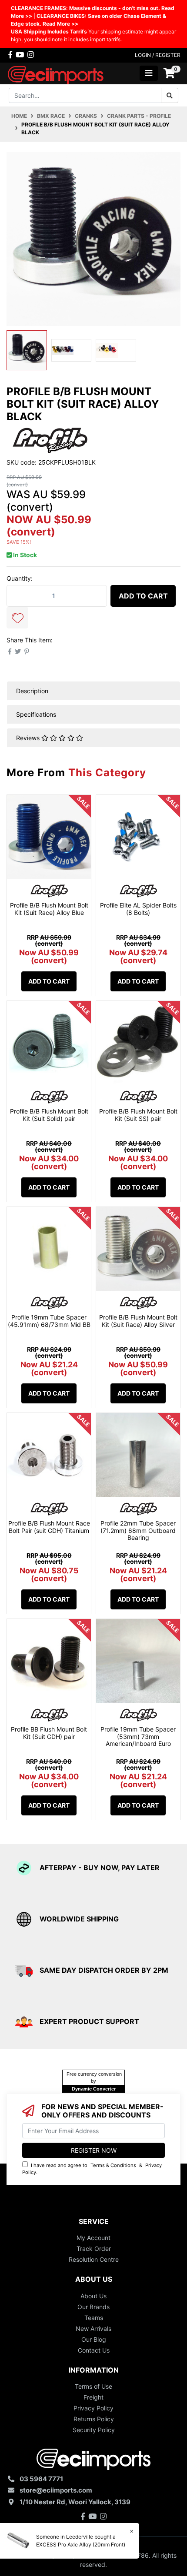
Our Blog (94, 2339)
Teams (94, 2318)
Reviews (29, 738)
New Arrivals (93, 2328)
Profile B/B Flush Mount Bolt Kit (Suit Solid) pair (49, 1115)
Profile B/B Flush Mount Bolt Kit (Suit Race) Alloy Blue (49, 909)
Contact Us (94, 2350)
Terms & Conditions (113, 2165)
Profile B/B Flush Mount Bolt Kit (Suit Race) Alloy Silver (138, 1321)
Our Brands (93, 2307)
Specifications (36, 714)
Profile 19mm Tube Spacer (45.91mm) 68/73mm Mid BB (49, 1321)
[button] (17, 618)
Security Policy (94, 2430)
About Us (93, 2296)
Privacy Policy (93, 2408)
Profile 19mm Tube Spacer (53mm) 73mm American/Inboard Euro (138, 1737)
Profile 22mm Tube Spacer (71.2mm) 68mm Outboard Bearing (138, 1531)
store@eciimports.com (56, 2490)
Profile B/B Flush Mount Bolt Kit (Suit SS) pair (138, 1115)
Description (32, 691)
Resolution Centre (94, 2259)
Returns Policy (94, 2419)
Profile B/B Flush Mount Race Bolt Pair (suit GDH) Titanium (49, 1527)
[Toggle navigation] (149, 73)
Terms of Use (93, 2386)
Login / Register (158, 55)
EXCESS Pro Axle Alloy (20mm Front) (81, 2544)
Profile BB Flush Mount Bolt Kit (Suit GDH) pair (49, 1733)
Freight (93, 2397)
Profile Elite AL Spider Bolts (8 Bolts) (138, 909)
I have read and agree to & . (92, 2169)
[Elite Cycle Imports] (56, 73)
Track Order (94, 2249)
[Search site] (170, 95)
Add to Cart (143, 596)
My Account (93, 2238)
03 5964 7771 (41, 2479)
